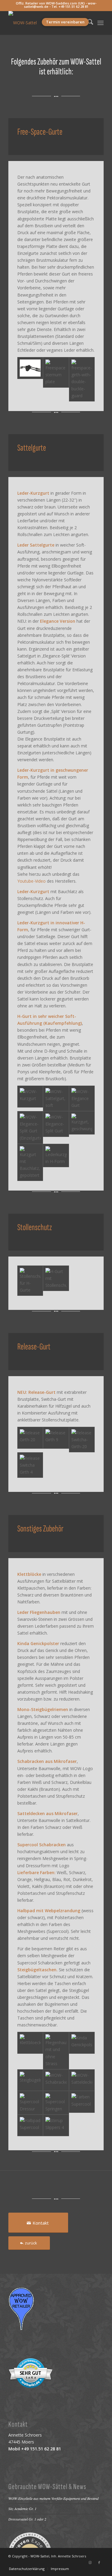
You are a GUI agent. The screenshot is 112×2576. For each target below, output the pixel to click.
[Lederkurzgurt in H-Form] (56, 1162)
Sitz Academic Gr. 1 (22, 2509)
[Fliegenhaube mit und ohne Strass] (56, 2050)
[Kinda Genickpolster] (82, 2050)
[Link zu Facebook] (99, 2563)
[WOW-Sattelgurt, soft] (56, 1098)
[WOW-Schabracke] (56, 2080)
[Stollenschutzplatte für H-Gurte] (30, 1281)
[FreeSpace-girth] (30, 379)
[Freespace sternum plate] (56, 379)
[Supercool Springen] (56, 2103)
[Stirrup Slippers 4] (56, 2126)
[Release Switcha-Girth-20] (82, 1440)
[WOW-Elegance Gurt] (82, 1098)
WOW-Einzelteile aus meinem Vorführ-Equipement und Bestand (53, 2498)
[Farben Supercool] (82, 2103)
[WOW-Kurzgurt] (30, 1098)
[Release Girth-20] (30, 1440)
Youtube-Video (32, 881)
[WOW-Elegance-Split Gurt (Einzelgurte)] (30, 1127)
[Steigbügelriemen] (30, 2080)
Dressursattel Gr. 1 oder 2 (27, 2519)
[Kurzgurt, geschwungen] (82, 1127)
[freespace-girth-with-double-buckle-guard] (82, 379)
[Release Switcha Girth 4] (30, 1465)
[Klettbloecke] (30, 2050)
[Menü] (101, 23)
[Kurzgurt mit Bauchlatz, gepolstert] (30, 1162)
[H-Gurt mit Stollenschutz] (56, 1281)
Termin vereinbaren (65, 22)
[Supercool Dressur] (30, 2103)
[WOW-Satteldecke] (82, 2080)
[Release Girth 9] (56, 1440)
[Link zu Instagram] (90, 2563)
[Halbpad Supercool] (30, 2126)
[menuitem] (101, 23)
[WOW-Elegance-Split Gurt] (56, 1127)
